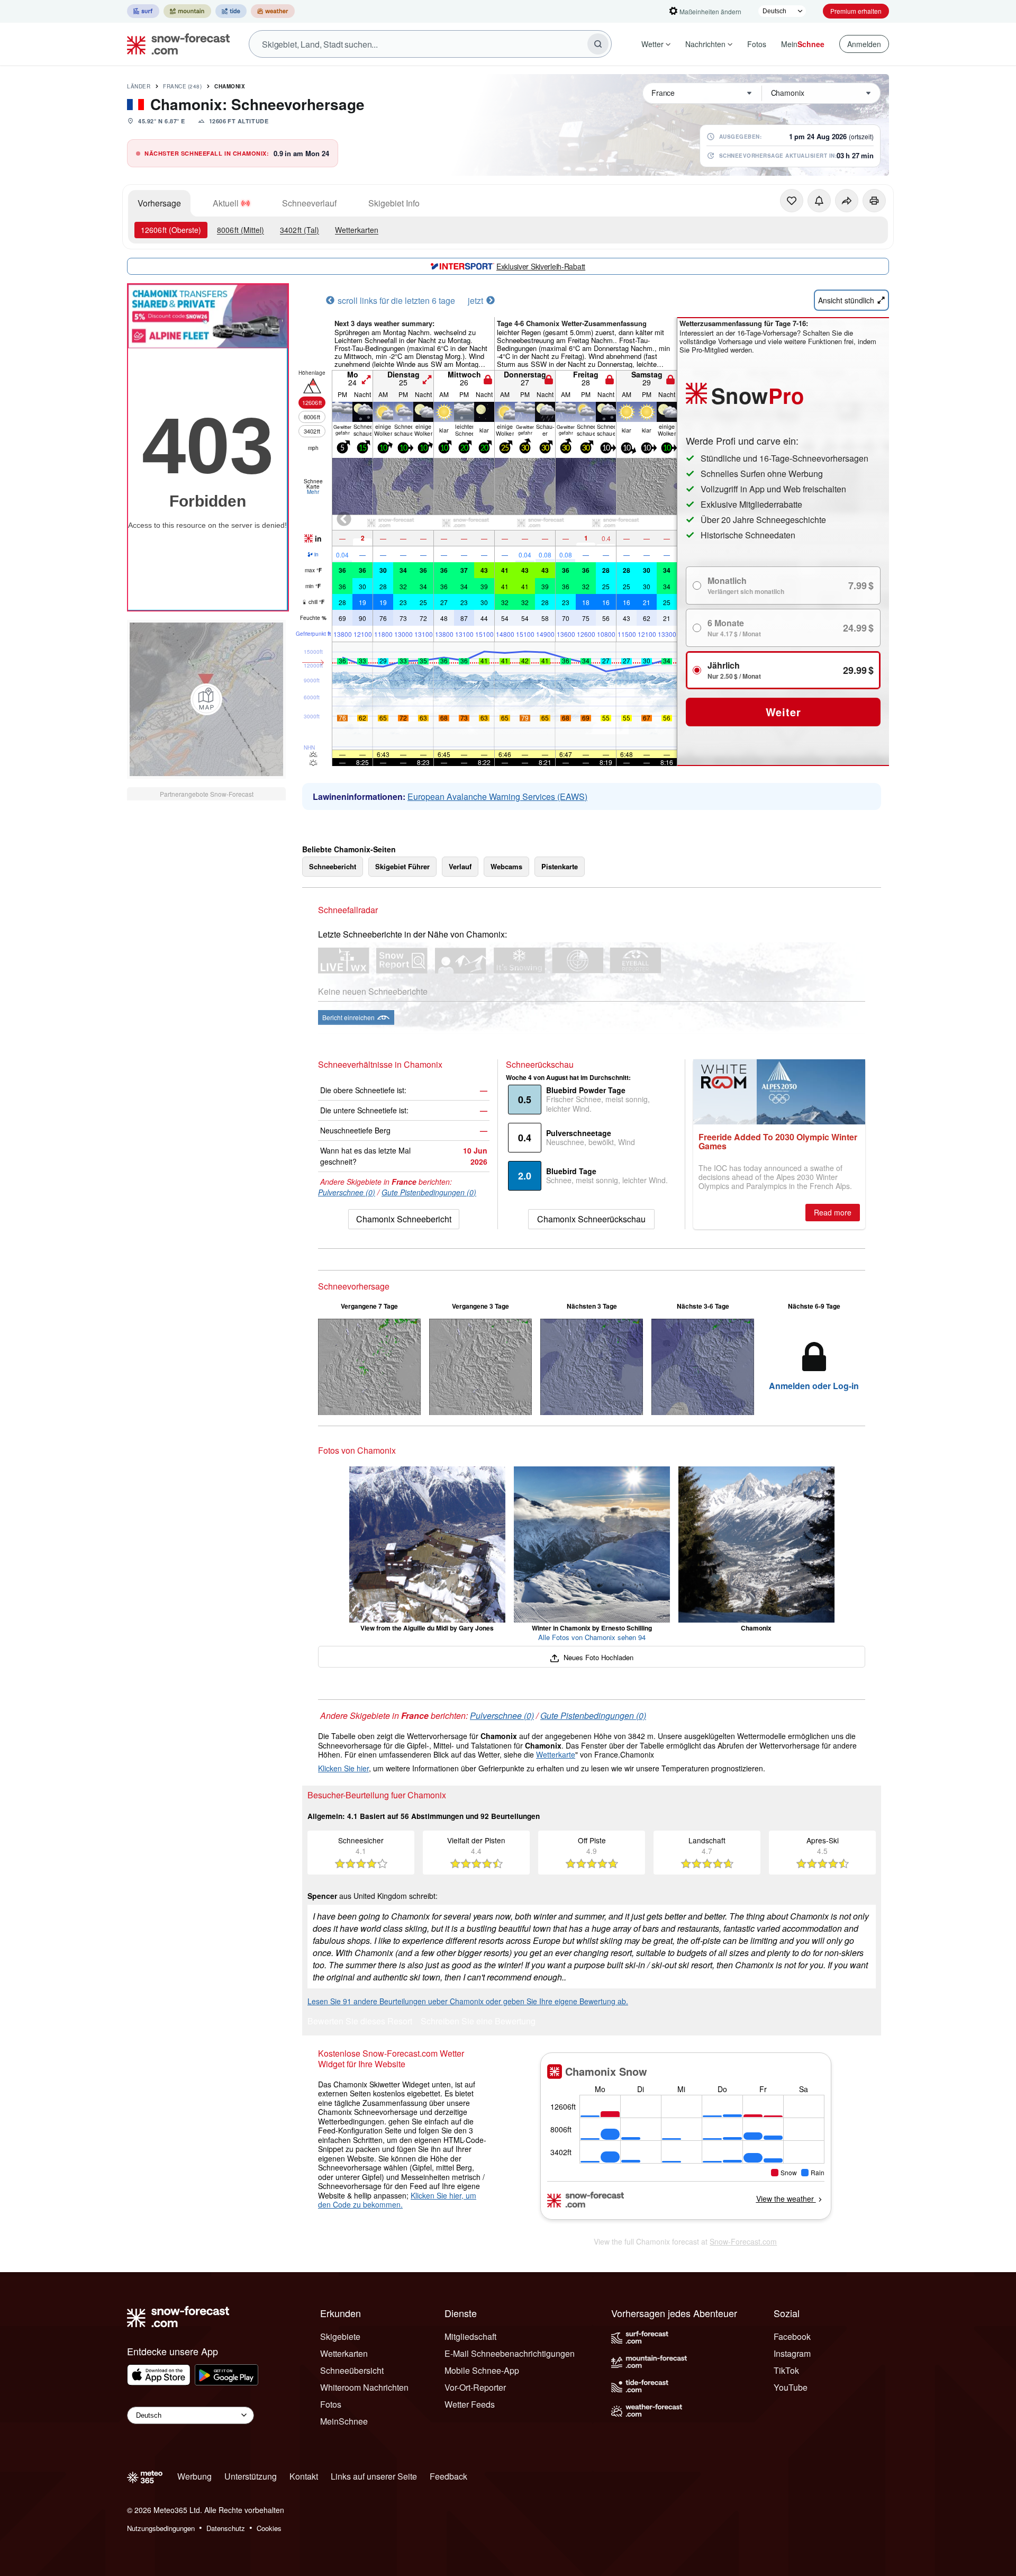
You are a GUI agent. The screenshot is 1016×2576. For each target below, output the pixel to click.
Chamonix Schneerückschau (591, 1219)
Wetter (652, 44)
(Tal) (300, 230)
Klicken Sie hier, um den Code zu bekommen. (397, 2200)
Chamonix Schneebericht (404, 1219)
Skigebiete (340, 2336)
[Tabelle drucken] (874, 201)
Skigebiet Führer (402, 866)
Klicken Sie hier (343, 1768)
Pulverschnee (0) (347, 1192)
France (182, 86)
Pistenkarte (560, 866)
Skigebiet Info (394, 203)
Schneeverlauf (309, 203)
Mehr (313, 492)
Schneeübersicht (352, 2370)
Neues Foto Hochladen (597, 1657)
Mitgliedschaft (470, 2336)
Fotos (757, 44)
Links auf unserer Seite (374, 2476)
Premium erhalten (856, 11)
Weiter (783, 712)
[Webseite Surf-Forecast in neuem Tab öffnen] (143, 11)
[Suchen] (598, 44)
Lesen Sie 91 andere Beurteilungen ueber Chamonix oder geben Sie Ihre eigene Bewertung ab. (468, 2001)
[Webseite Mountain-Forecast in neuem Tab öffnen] (187, 11)
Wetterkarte (556, 1754)
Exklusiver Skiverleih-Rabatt (541, 266)
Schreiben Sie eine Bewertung (478, 2022)
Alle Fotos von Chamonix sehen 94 (592, 1637)
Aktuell (226, 203)
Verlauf (460, 866)
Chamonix (230, 86)
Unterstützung (251, 2476)
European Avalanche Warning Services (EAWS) (497, 796)
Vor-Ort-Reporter (475, 2387)
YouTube (791, 2387)
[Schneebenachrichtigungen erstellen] (819, 201)
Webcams (506, 866)
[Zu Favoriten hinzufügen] (792, 201)
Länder (139, 86)
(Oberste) (171, 230)
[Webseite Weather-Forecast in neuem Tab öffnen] (273, 11)
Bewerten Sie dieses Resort (360, 2022)
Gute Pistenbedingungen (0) (429, 1192)
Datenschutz (226, 2528)
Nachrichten (705, 44)
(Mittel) (241, 230)
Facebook (792, 2336)
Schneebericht (333, 866)
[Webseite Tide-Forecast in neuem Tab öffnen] (231, 11)
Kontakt (304, 2476)
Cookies (269, 2528)
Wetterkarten (357, 230)
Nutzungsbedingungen (161, 2528)
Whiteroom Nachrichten (364, 2387)
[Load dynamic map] (206, 699)
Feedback (448, 2476)
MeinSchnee (344, 2421)
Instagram (792, 2353)
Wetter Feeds (470, 2404)
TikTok (786, 2370)
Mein (803, 44)
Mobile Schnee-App (482, 2370)
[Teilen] (847, 201)
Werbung (194, 2476)
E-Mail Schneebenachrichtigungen (510, 2353)
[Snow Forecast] (175, 44)
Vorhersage (159, 203)
